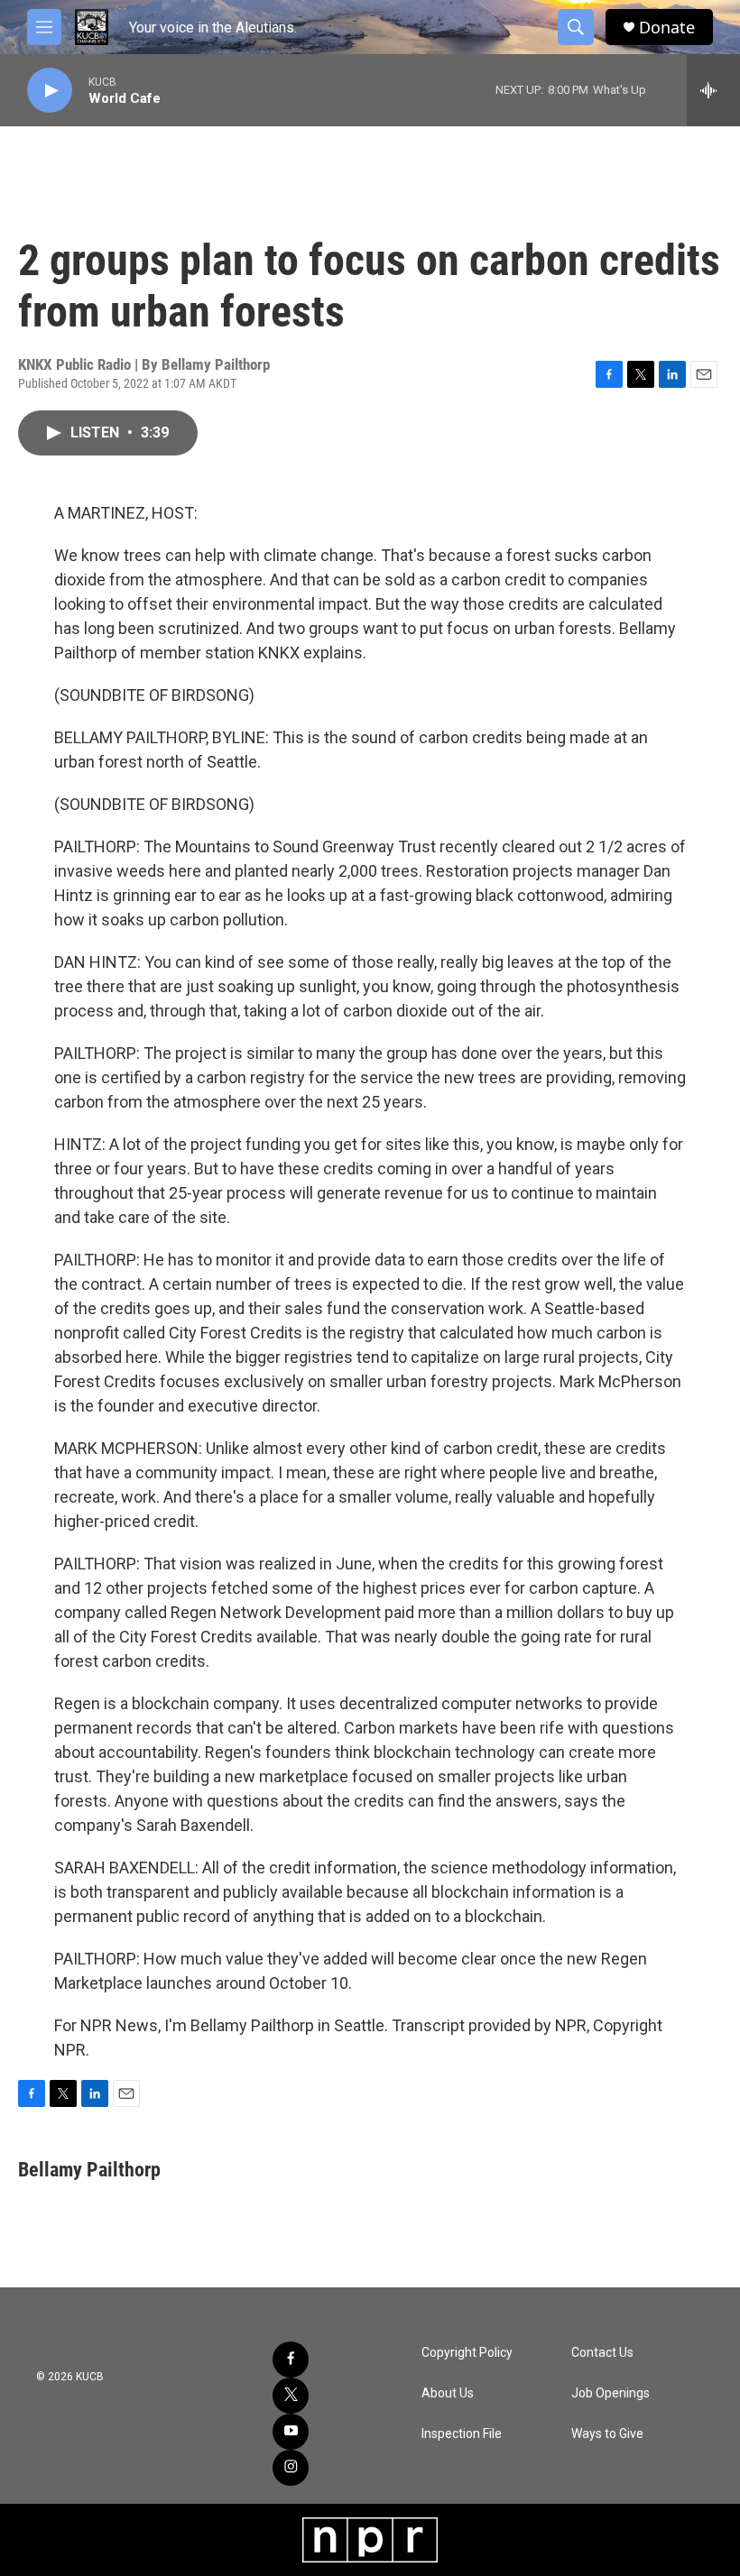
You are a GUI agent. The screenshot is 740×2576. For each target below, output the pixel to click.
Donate (667, 28)
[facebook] (291, 2360)
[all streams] (713, 90)
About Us (448, 2393)
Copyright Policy (467, 2353)
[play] (50, 91)
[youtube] (291, 2432)
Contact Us (602, 2353)
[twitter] (291, 2396)
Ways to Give (607, 2434)
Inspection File (462, 2434)
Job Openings (610, 2393)
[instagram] (291, 2468)
